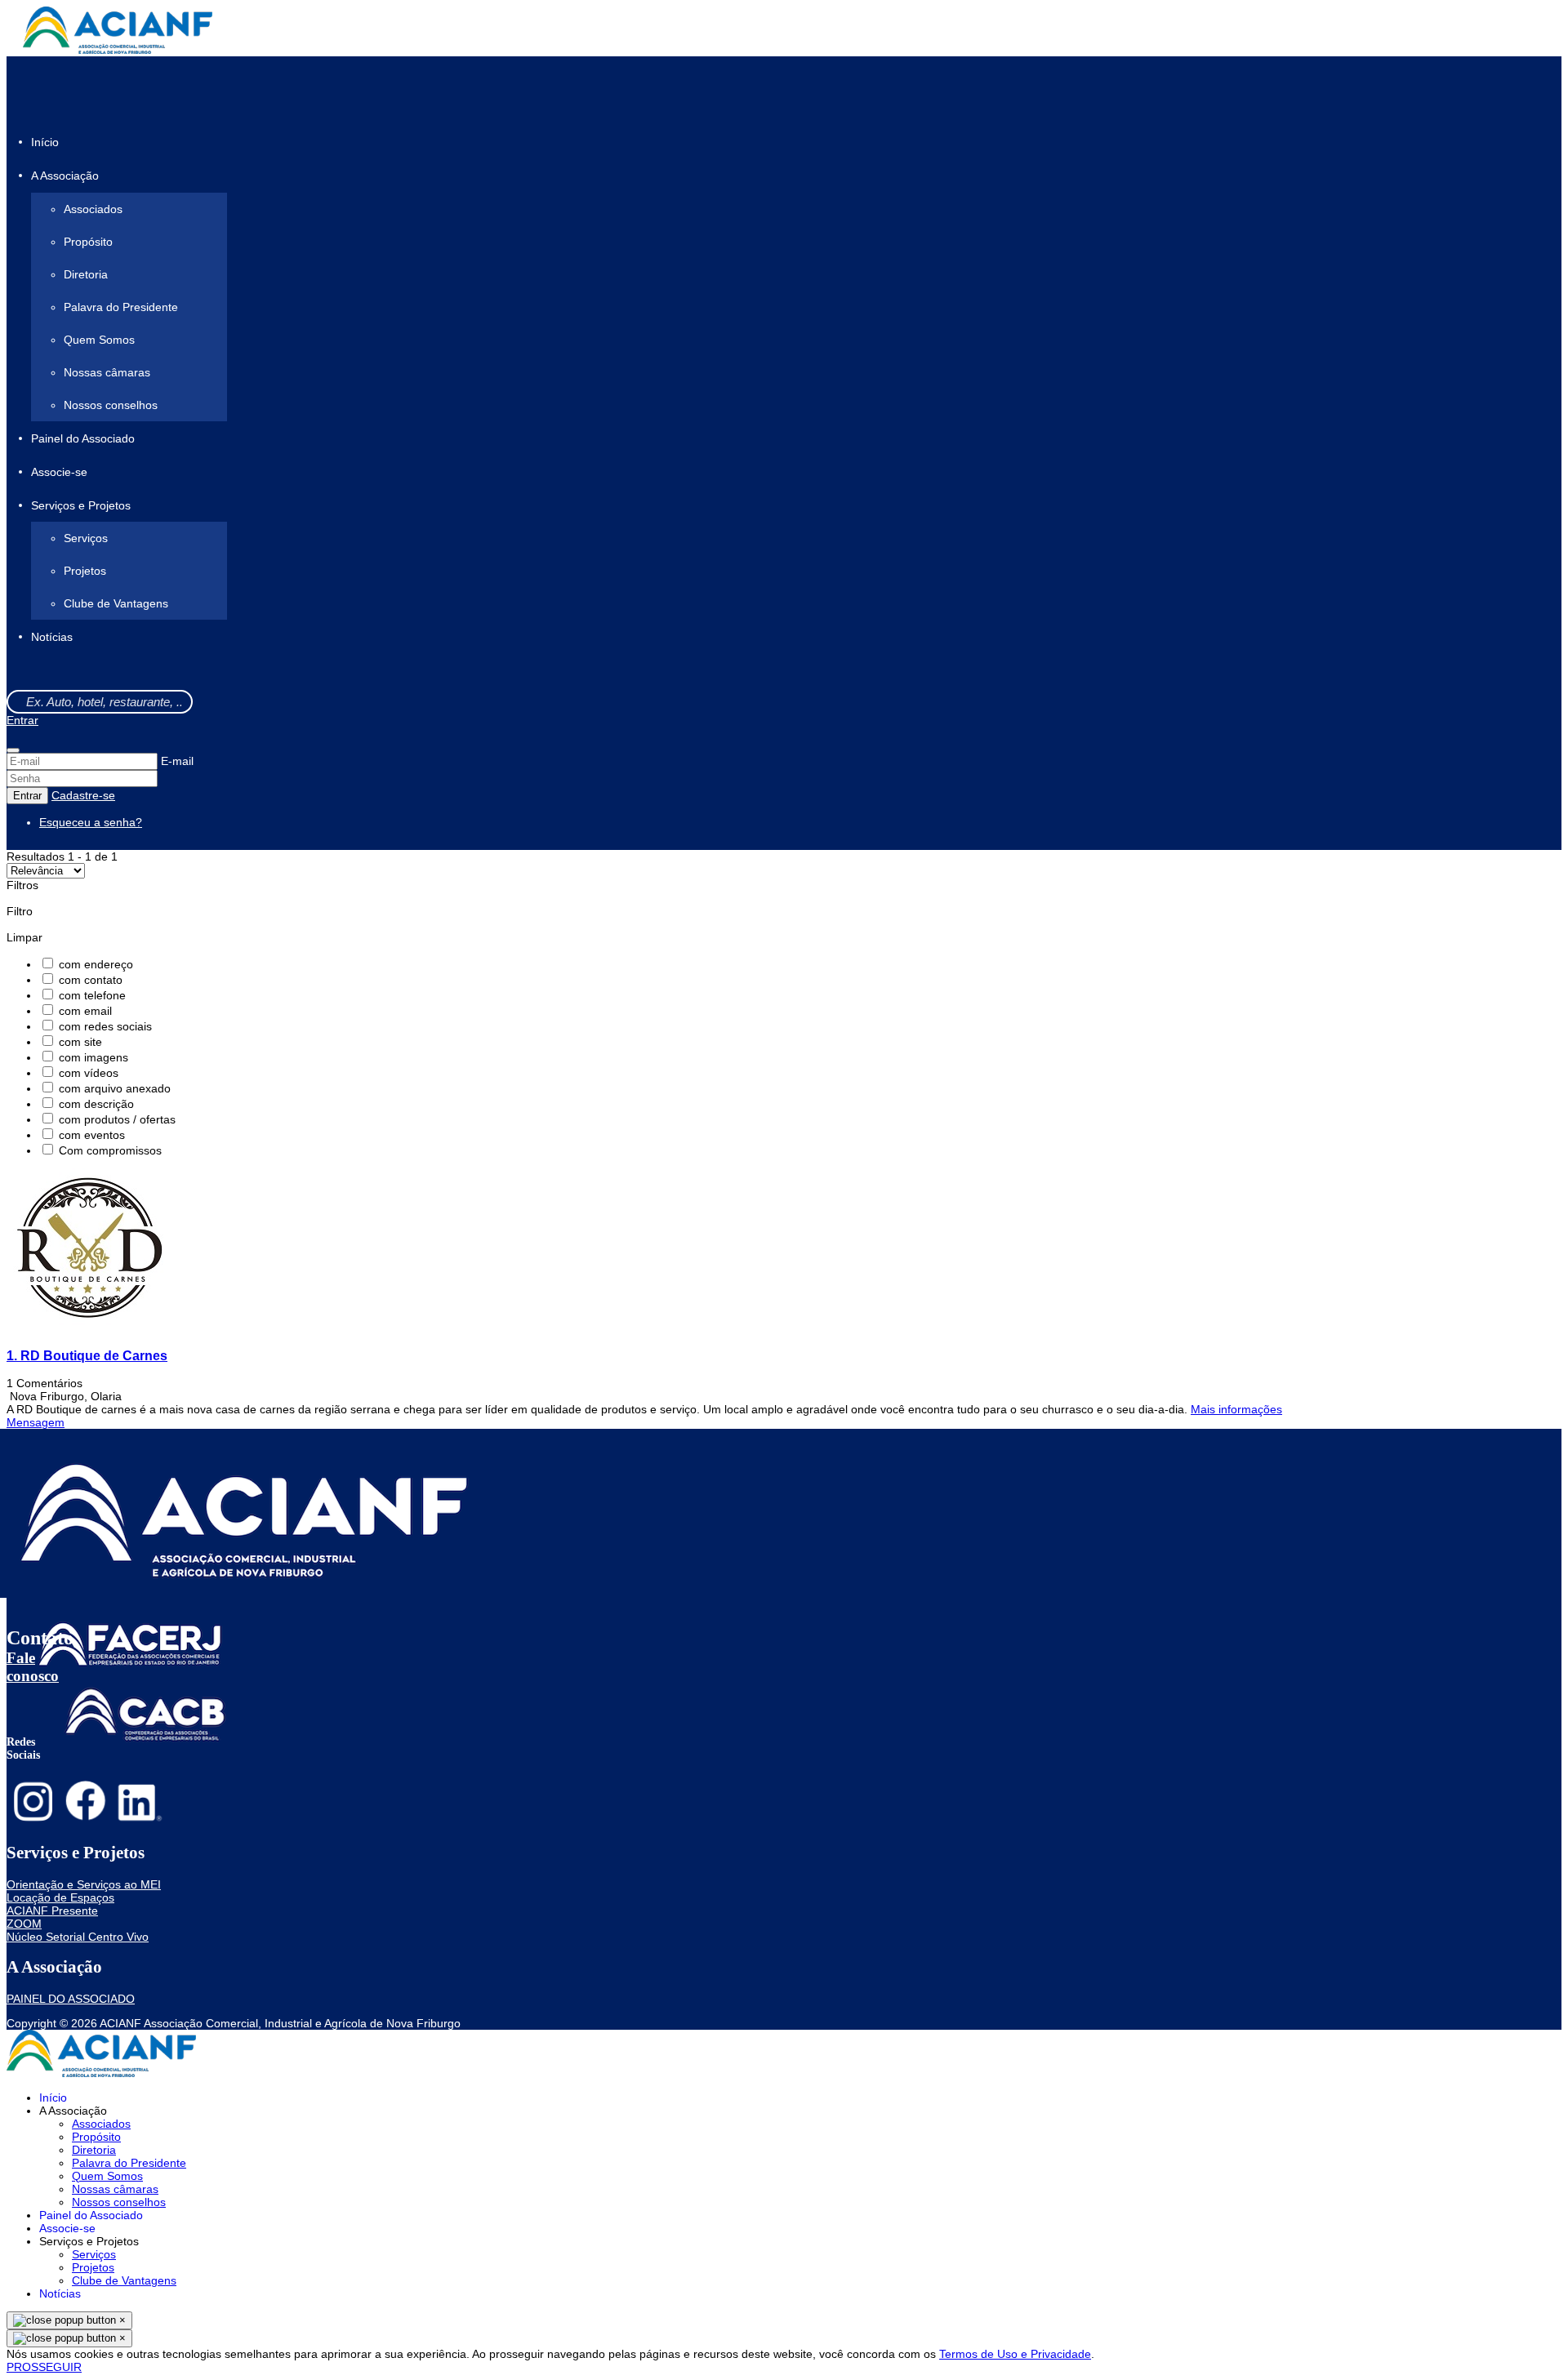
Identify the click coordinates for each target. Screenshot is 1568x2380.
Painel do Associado (83, 438)
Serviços (86, 538)
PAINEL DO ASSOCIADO (71, 1999)
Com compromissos (110, 1150)
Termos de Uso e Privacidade (1015, 2354)
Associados (93, 209)
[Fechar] (13, 750)
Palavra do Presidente (121, 307)
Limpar (24, 937)
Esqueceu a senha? (91, 822)
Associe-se (59, 472)
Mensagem (36, 1422)
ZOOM (24, 1924)
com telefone (92, 995)
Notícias (52, 638)
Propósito (88, 242)
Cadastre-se (83, 795)
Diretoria (86, 274)
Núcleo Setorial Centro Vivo (78, 1937)
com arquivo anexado (115, 1088)
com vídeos (89, 1073)
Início (45, 142)
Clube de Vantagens (116, 603)
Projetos (85, 571)
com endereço (96, 964)
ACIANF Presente (52, 1911)
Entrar (22, 720)
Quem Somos (99, 340)
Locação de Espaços (60, 1897)
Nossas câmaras (107, 372)
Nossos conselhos (111, 405)
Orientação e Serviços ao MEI (84, 1884)
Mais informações (1236, 1409)
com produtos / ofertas (117, 1119)
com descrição (96, 1104)
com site (80, 1042)
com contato (91, 980)
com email (85, 1011)
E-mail (177, 761)
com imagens (94, 1057)
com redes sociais (105, 1026)
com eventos (92, 1135)
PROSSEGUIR (44, 2367)
